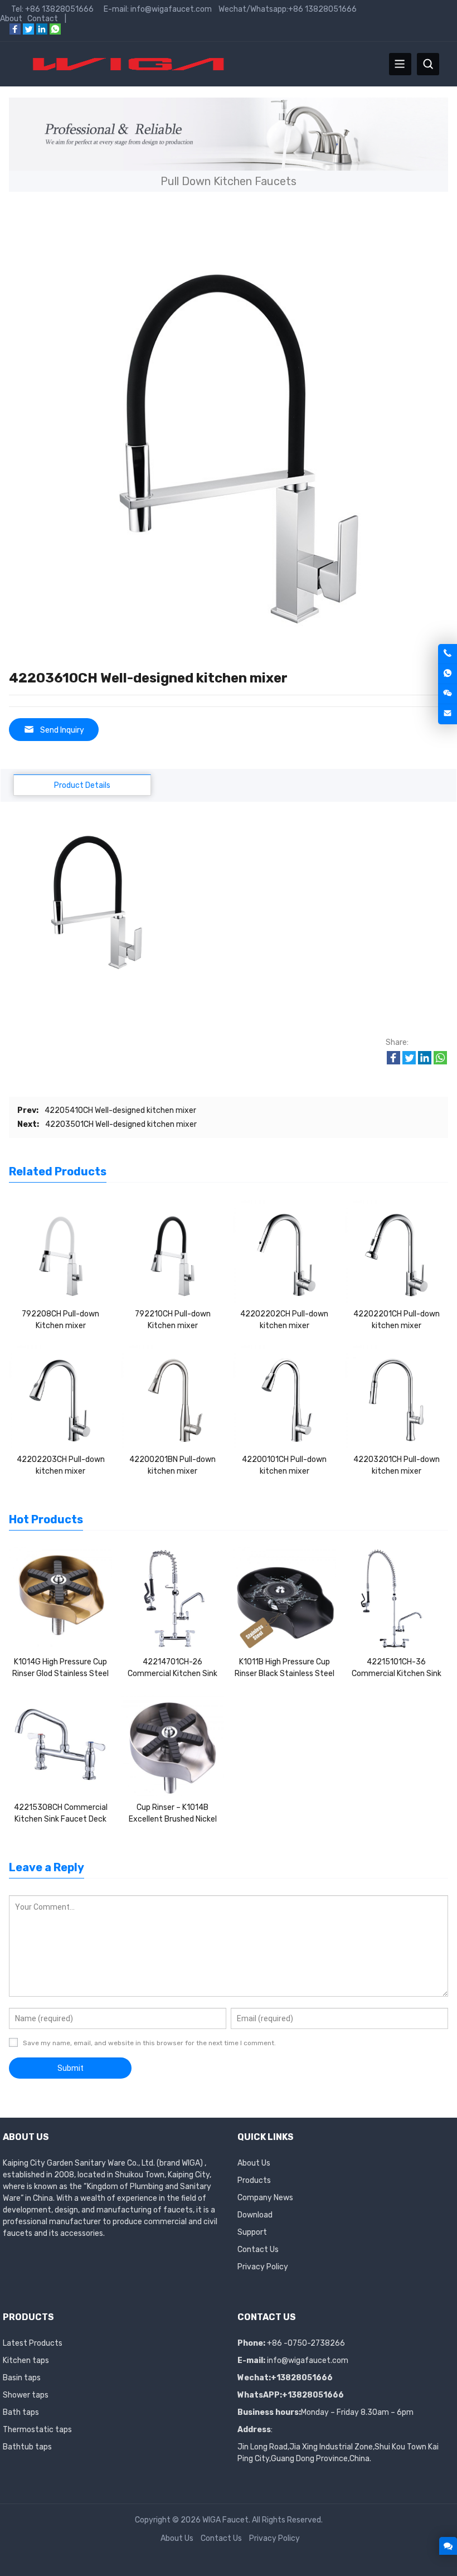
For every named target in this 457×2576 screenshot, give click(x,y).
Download (255, 2215)
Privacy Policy (263, 2267)
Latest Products (33, 2343)
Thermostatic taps (37, 2430)
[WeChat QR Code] (448, 694)
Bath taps (21, 2412)
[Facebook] (15, 32)
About (11, 19)
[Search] (428, 64)
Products (254, 2180)
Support (252, 2232)
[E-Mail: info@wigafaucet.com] (448, 714)
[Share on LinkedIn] (425, 1062)
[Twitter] (28, 32)
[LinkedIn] (42, 32)
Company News (265, 2198)
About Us (254, 2163)
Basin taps (22, 2378)
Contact (43, 19)
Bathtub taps (27, 2447)
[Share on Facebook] (393, 1062)
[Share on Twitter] (409, 1062)
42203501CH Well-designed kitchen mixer (121, 1124)
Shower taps (26, 2395)
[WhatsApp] (55, 32)
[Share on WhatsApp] (440, 1062)
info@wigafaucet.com (308, 2360)
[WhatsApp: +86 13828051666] (448, 674)
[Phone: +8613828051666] (448, 654)
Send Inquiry (62, 730)
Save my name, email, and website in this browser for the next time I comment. (149, 2043)
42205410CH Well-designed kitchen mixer (120, 1110)
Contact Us (258, 2250)
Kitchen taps (26, 2360)
